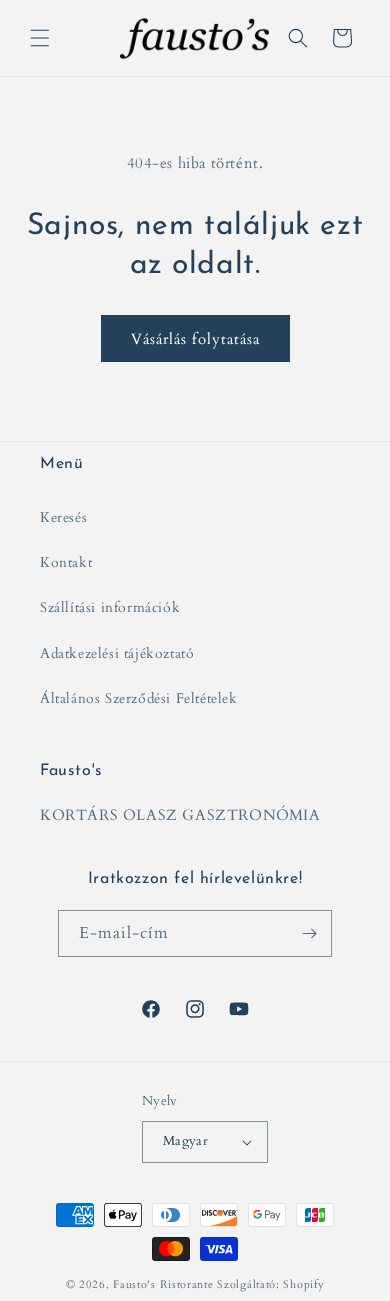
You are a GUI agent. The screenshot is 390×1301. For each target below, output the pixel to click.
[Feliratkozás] (309, 933)
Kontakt (66, 562)
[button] (40, 38)
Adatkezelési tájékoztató (117, 653)
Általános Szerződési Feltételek (139, 698)
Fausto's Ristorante (163, 1284)
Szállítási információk (110, 607)
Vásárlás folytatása (195, 339)
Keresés (63, 517)
